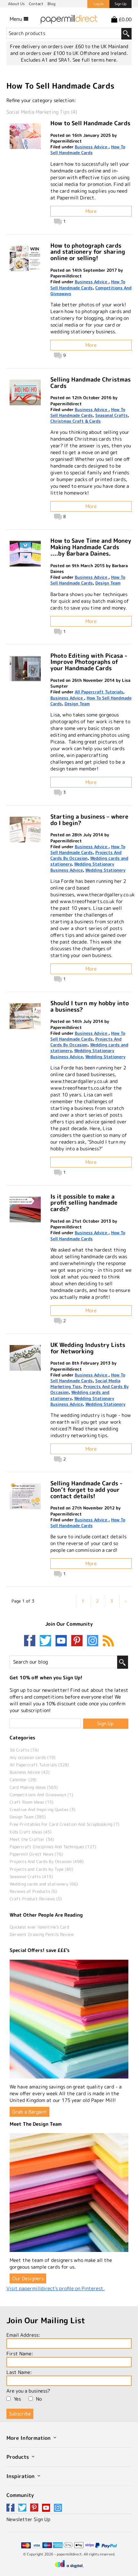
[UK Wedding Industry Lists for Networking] (25, 1358)
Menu (17, 19)
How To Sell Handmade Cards (88, 150)
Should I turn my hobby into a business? (90, 1006)
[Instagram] (93, 1641)
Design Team (108, 583)
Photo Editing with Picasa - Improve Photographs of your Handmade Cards (89, 662)
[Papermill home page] (69, 19)
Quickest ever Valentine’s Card (39, 1927)
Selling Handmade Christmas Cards (91, 383)
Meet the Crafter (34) (32, 1839)
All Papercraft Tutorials (99, 692)
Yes (17, 2399)
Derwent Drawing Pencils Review (42, 1934)
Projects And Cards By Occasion (86, 855)
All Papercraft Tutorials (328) (39, 1765)
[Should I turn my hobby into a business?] (25, 1016)
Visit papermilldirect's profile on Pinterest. (56, 2288)
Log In (99, 4)
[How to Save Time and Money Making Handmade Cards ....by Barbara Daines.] (25, 554)
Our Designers (28, 2278)
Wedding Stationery (105, 870)
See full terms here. (95, 60)
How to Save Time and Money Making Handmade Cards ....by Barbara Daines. (91, 547)
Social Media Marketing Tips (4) (42, 112)
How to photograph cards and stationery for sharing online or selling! (88, 252)
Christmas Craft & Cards (76, 421)
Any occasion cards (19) (33, 1757)
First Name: (20, 2354)
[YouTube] (63, 1641)
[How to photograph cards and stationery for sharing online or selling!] (25, 259)
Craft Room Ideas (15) (32, 1802)
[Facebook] (31, 1641)
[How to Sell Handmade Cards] (25, 136)
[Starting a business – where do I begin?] (25, 830)
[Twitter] (47, 1641)
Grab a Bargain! (30, 2112)
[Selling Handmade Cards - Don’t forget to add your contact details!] (25, 1496)
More (91, 211)
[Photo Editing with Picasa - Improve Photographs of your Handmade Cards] (25, 669)
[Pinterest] (78, 1641)
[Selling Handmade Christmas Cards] (25, 392)
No (39, 2399)
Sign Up (121, 4)
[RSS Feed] (108, 1641)
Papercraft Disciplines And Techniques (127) (53, 1847)
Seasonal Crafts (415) (31, 1877)
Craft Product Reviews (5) (36, 1899)
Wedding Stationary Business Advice (82, 867)
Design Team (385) (28, 1817)
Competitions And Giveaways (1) (41, 1795)
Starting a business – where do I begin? (89, 820)
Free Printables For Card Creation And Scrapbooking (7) (65, 1824)
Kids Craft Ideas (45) (31, 1832)
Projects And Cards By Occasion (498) (47, 1861)
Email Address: (23, 2335)
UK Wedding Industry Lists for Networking (88, 1348)
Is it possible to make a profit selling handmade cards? (84, 1203)
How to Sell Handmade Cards (90, 123)
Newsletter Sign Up (28, 2519)
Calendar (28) (23, 1780)
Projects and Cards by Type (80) (41, 1869)
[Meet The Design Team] (69, 2193)
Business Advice (92, 147)
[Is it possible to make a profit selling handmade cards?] (25, 1209)
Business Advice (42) (30, 1772)
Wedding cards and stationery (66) (44, 1884)
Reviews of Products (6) (33, 1891)
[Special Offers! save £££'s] (69, 2019)
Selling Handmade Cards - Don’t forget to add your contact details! (86, 1490)
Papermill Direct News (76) (36, 1854)
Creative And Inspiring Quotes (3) (43, 1809)
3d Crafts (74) (24, 1750)
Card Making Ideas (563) (34, 1787)
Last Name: (19, 2372)
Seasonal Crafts (112, 415)
